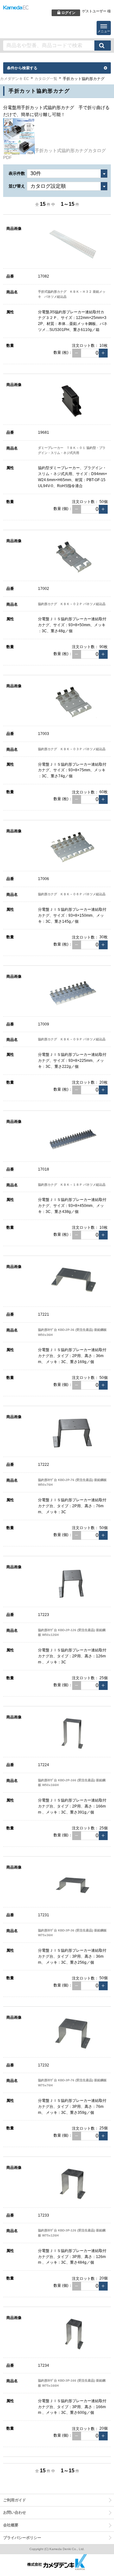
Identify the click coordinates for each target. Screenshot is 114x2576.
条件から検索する (22, 68)
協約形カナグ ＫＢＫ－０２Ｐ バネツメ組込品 (72, 604)
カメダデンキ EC (15, 79)
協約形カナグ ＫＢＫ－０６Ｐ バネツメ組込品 (72, 894)
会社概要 (11, 2525)
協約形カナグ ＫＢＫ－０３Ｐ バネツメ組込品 (72, 749)
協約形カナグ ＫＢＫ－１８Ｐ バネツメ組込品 (72, 1185)
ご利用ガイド (15, 2500)
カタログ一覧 (46, 79)
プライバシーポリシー (22, 2538)
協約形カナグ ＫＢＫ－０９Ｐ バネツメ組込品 (72, 1039)
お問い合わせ (15, 2512)
